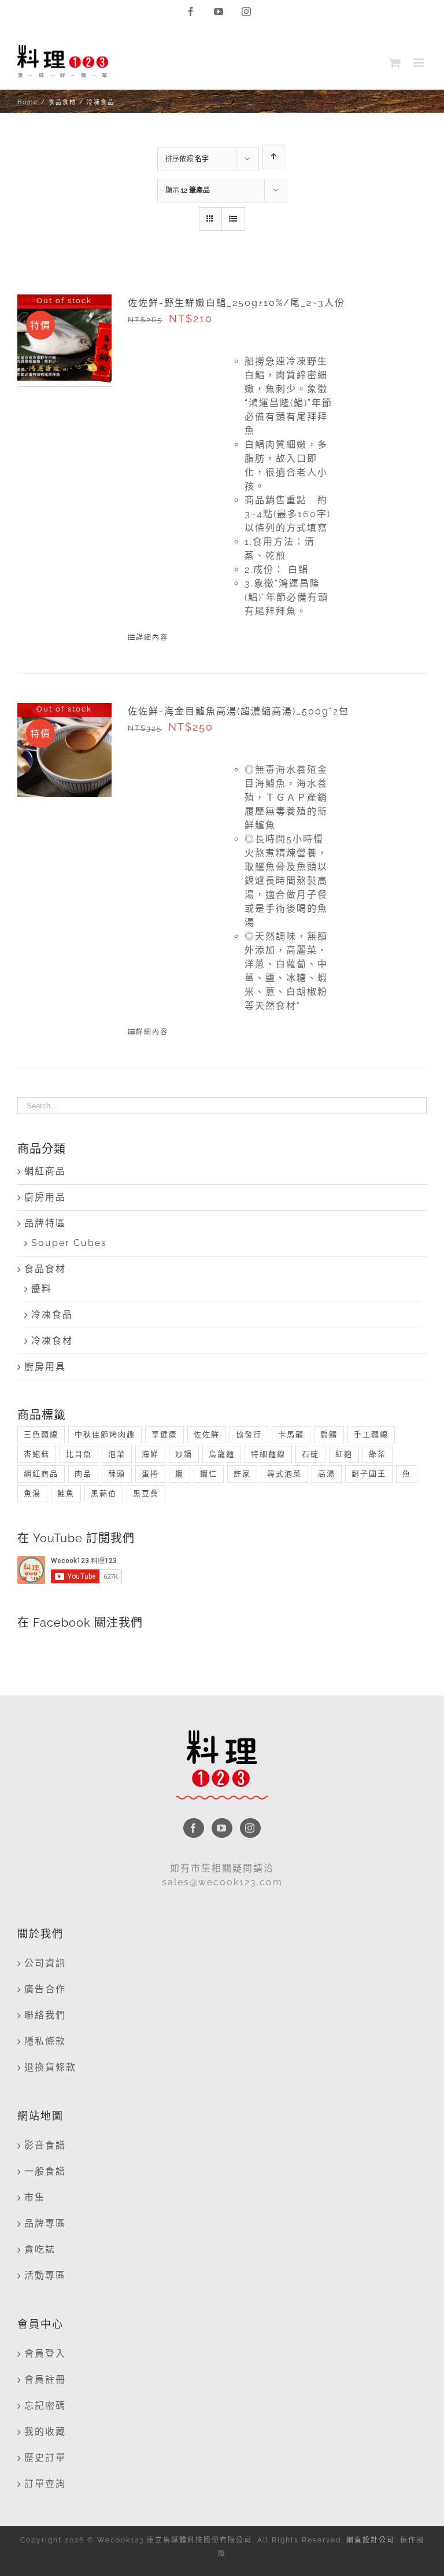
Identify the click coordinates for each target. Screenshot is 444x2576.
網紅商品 (45, 1171)
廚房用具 (45, 1367)
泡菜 (117, 1454)
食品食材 (45, 1269)
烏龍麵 (222, 1454)
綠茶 (378, 1454)
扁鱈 (329, 1434)
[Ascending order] (273, 156)
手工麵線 (371, 1434)
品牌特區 (45, 1223)
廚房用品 (45, 1197)
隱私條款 (45, 2041)
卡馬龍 (291, 1434)
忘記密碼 (45, 2406)
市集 (35, 2197)
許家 (242, 1474)
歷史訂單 (45, 2458)
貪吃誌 (40, 2249)
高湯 (327, 1474)
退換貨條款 (50, 2067)
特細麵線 (268, 1454)
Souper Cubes (69, 1243)
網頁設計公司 (371, 2540)
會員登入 (45, 2354)
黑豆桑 (146, 1493)
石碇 (310, 1454)
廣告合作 (45, 1989)
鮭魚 (66, 1493)
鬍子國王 (369, 1474)
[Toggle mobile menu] (420, 63)
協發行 (249, 1434)
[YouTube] (222, 1828)
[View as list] (233, 219)
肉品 (83, 1474)
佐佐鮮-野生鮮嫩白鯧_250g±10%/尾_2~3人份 (236, 303)
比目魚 (79, 1454)
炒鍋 (184, 1454)
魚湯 (32, 1493)
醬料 (42, 1289)
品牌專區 (45, 2223)
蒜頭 (117, 1474)
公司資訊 (45, 1963)
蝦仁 (209, 1474)
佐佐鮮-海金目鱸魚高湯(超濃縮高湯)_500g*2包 (238, 711)
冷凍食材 (52, 1341)
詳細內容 (152, 637)
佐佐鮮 (207, 1434)
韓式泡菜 (284, 1474)
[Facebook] (194, 1828)
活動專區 (45, 2275)
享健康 (164, 1434)
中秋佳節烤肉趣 (105, 1434)
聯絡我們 (45, 2015)
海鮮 (150, 1454)
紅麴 (344, 1454)
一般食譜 (45, 2171)
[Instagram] (250, 1828)
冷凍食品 (52, 1315)
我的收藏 (45, 2432)
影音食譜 (45, 2145)
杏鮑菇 (37, 1454)
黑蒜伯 (104, 1493)
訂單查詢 (45, 2484)
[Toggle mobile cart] (395, 63)
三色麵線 (41, 1434)
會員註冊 (45, 2380)
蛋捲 (150, 1474)
